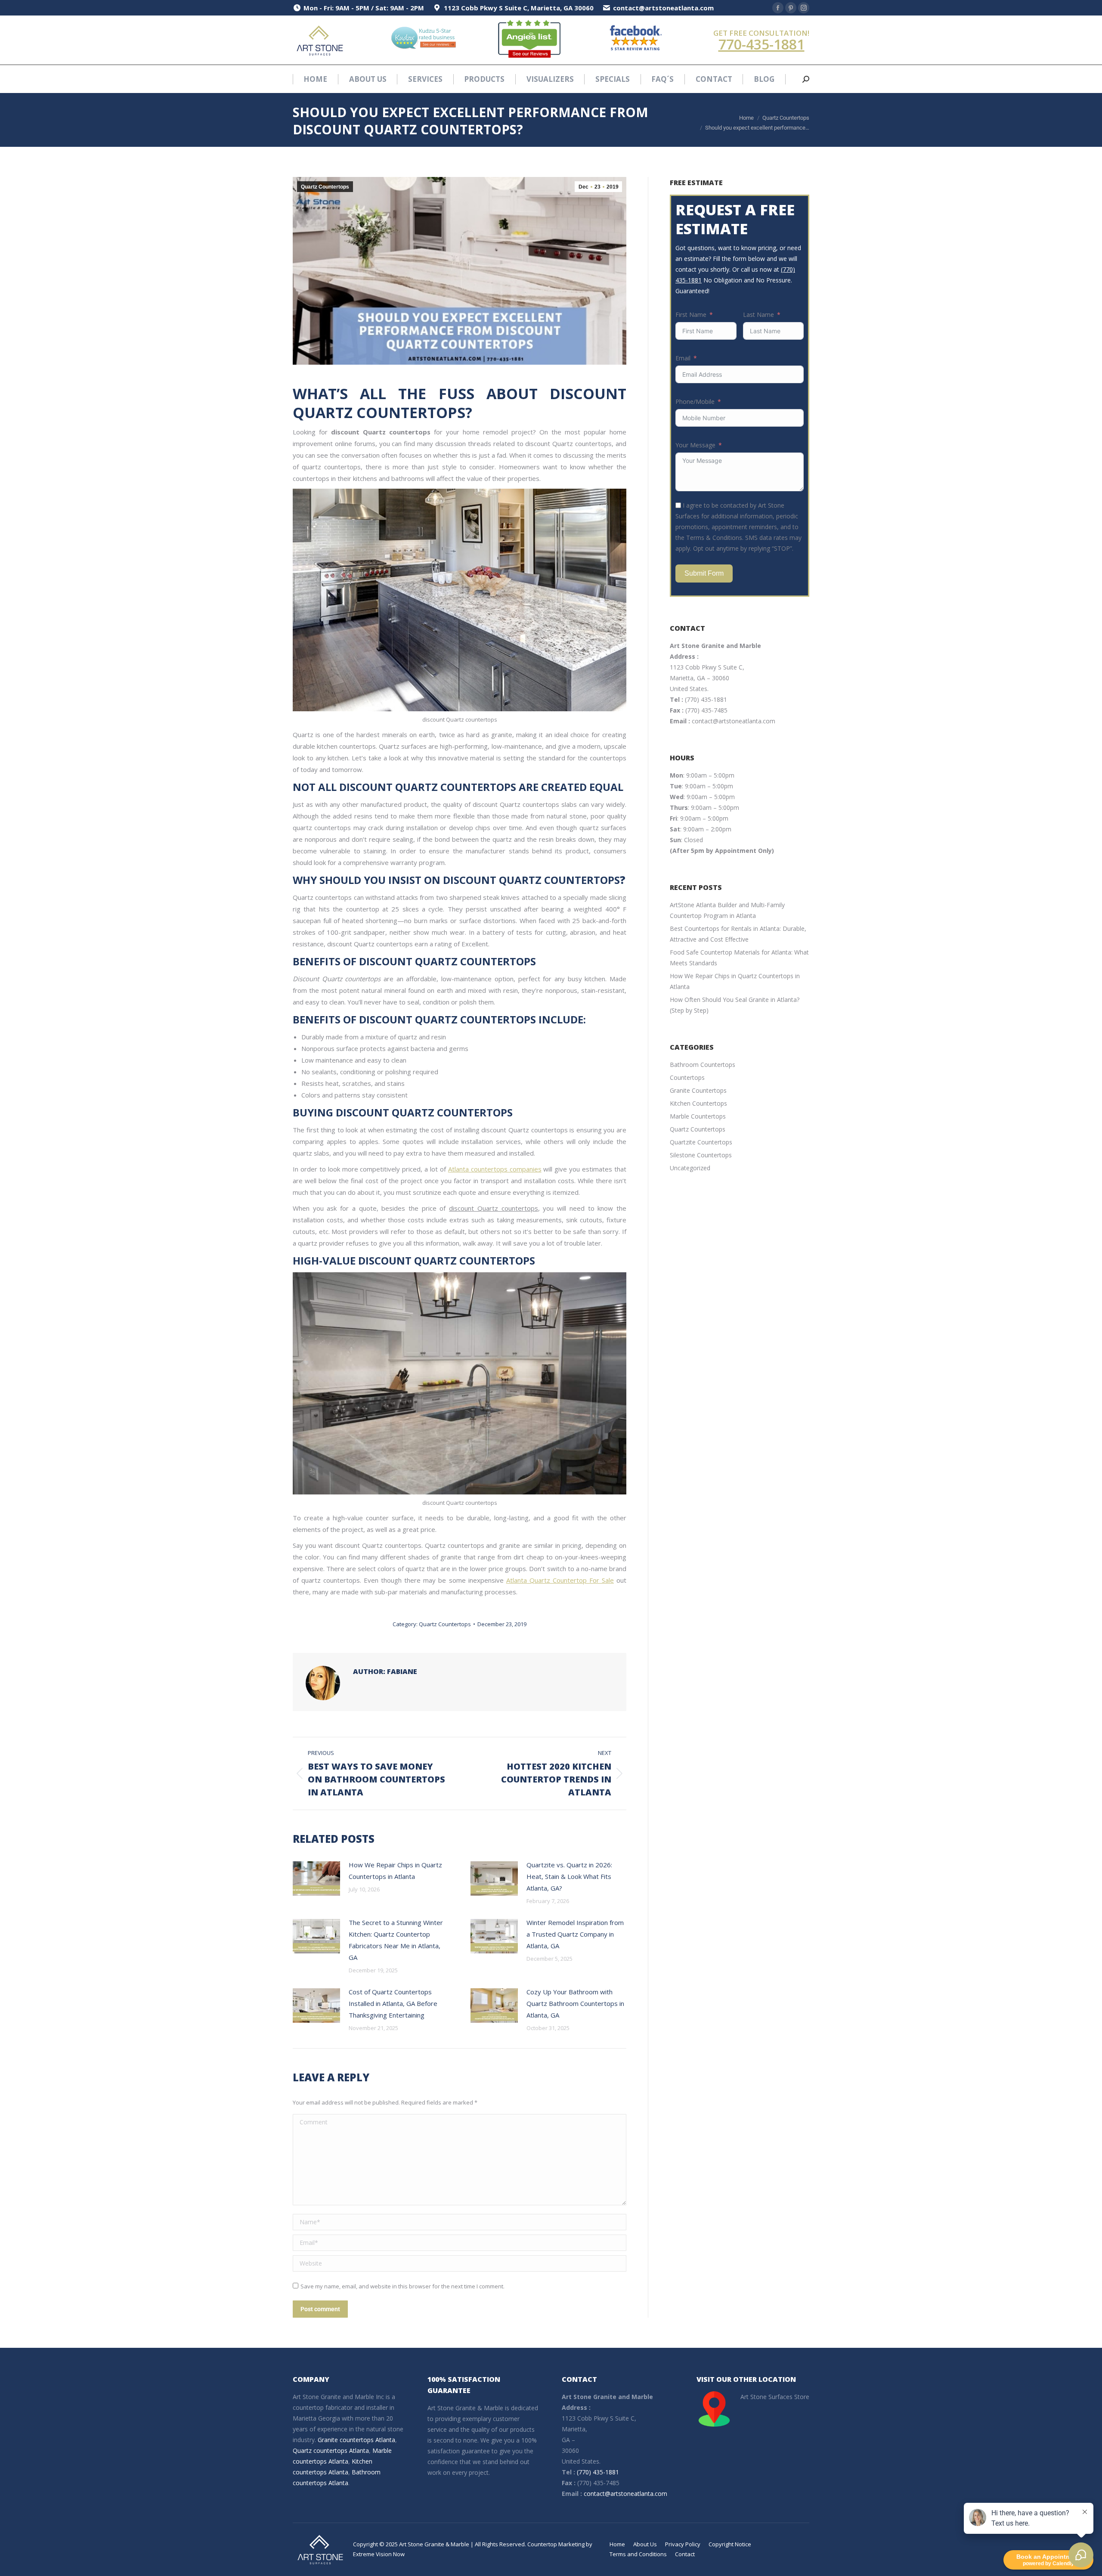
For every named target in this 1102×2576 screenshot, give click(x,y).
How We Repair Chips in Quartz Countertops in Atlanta (395, 1871)
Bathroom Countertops (703, 1065)
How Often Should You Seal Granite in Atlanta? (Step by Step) (735, 1005)
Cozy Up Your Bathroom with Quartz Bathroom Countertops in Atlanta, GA (575, 2003)
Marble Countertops (698, 1116)
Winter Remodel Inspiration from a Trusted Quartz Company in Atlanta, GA (575, 1934)
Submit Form (704, 573)
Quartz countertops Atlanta (331, 2450)
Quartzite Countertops (701, 1142)
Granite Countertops (698, 1090)
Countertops (687, 1077)
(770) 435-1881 (706, 699)
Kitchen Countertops (698, 1103)
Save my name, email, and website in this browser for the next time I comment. (402, 2286)
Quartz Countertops (325, 187)
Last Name (758, 315)
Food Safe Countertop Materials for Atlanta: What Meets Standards (739, 958)
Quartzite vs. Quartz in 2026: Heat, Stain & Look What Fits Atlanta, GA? (569, 1876)
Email (683, 358)
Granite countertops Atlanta (356, 2440)
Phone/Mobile (695, 401)
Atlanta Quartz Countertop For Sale (560, 1580)
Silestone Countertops (701, 1155)
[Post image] (316, 1879)
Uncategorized (690, 1168)
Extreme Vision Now (379, 2554)
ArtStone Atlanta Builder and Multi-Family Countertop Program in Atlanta (727, 910)
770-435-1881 (761, 44)
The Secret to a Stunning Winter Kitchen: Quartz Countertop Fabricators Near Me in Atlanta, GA (396, 1940)
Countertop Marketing (556, 2544)
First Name (691, 315)
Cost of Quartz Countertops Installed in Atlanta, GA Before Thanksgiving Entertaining (393, 2003)
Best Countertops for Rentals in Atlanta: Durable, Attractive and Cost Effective (738, 934)
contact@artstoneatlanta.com (734, 721)
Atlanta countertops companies (495, 1169)
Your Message (695, 445)
